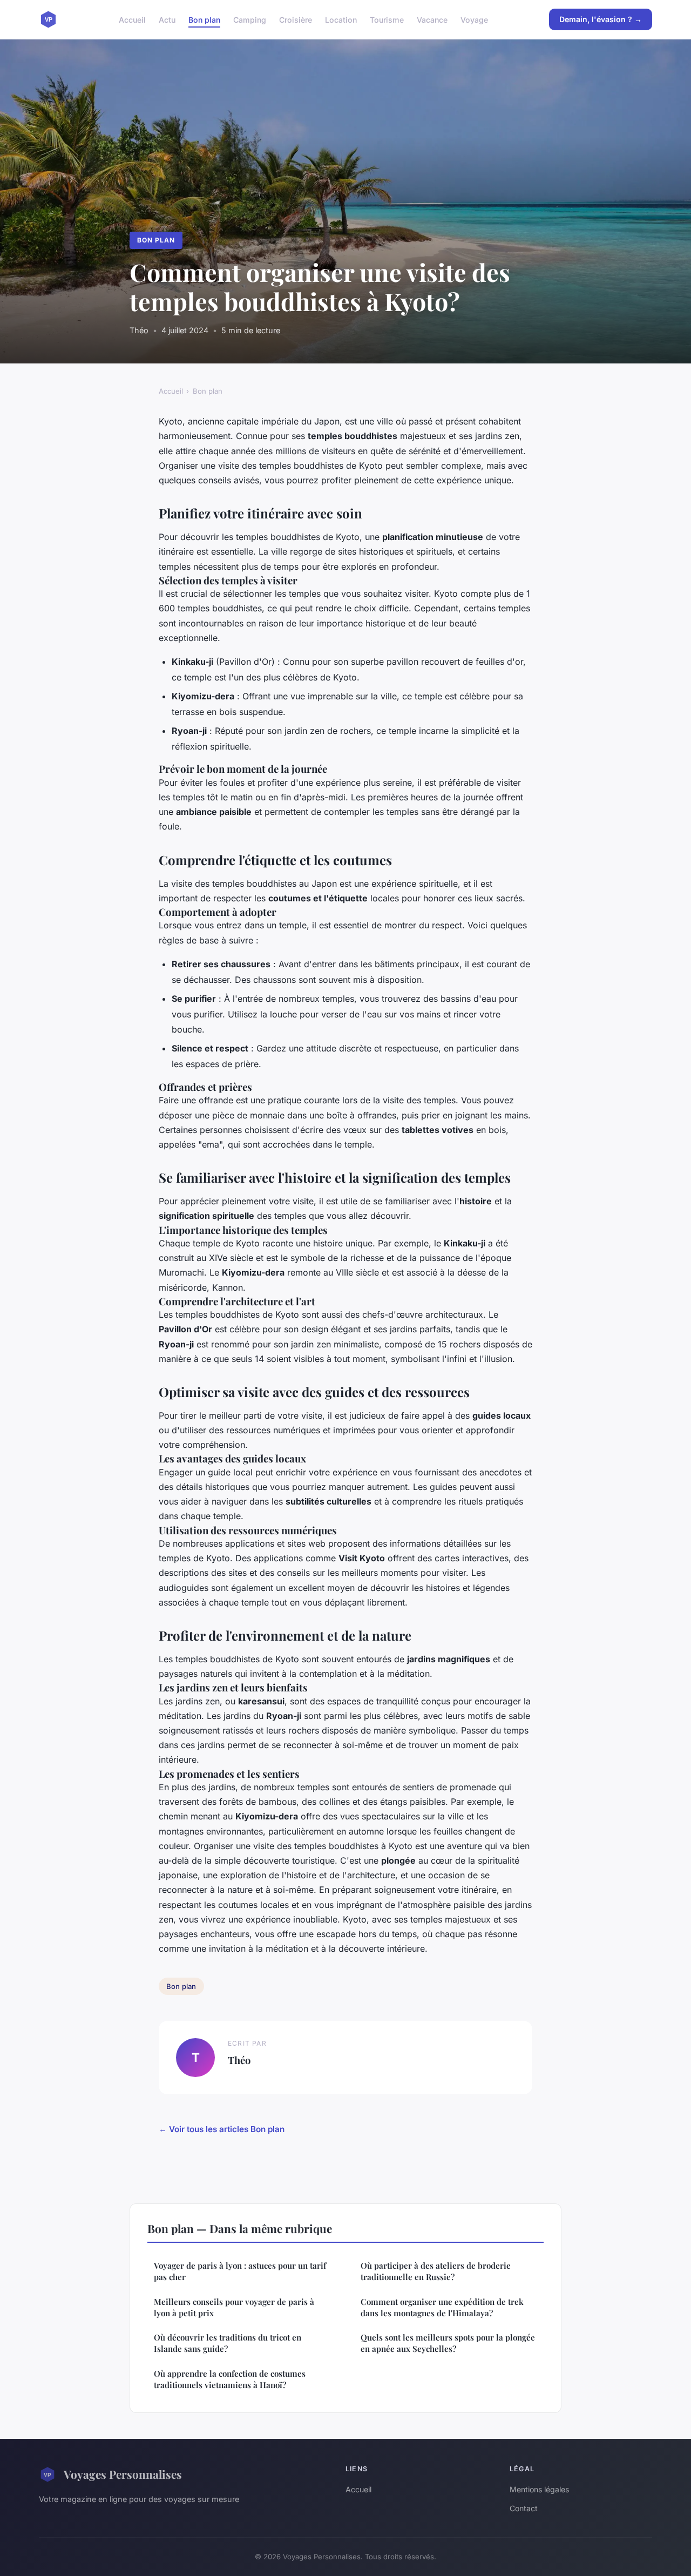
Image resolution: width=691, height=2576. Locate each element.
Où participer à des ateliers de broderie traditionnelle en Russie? (436, 2271)
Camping (250, 19)
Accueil (132, 19)
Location (341, 19)
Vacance (432, 19)
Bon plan (204, 19)
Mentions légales (539, 2489)
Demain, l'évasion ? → (601, 19)
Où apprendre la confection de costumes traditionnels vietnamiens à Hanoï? (230, 2379)
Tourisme (387, 19)
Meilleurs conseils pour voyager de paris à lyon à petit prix (234, 2307)
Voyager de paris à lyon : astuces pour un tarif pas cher (240, 2271)
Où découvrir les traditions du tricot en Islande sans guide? (228, 2343)
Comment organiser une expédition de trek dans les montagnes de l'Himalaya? (442, 2307)
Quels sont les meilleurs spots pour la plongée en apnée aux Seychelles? (448, 2343)
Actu (167, 19)
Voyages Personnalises (123, 2474)
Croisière (296, 19)
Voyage (474, 19)
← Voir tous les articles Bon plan (222, 2129)
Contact (524, 2508)
